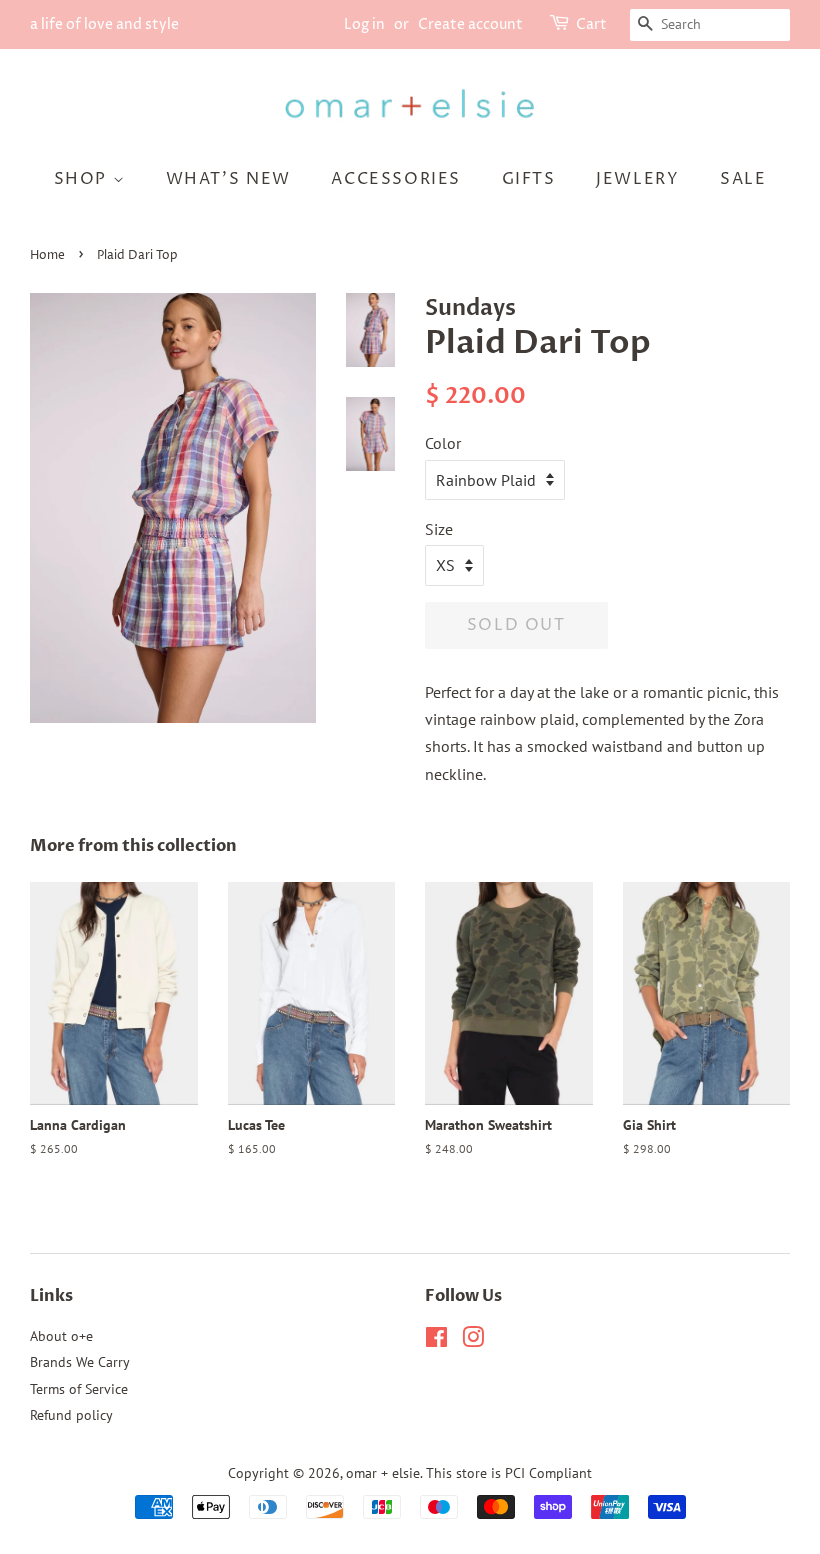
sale (743, 179)
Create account (470, 24)
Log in (364, 24)
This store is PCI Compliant (509, 1473)
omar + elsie (383, 1473)
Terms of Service (79, 1389)
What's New (228, 179)
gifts (529, 179)
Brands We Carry (80, 1362)
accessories (396, 179)
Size (439, 529)
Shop (83, 179)
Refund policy (71, 1415)
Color (443, 443)
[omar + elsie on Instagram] (473, 1341)
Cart (591, 24)
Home (47, 255)
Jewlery (637, 179)
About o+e (61, 1336)
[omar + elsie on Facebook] (436, 1341)
